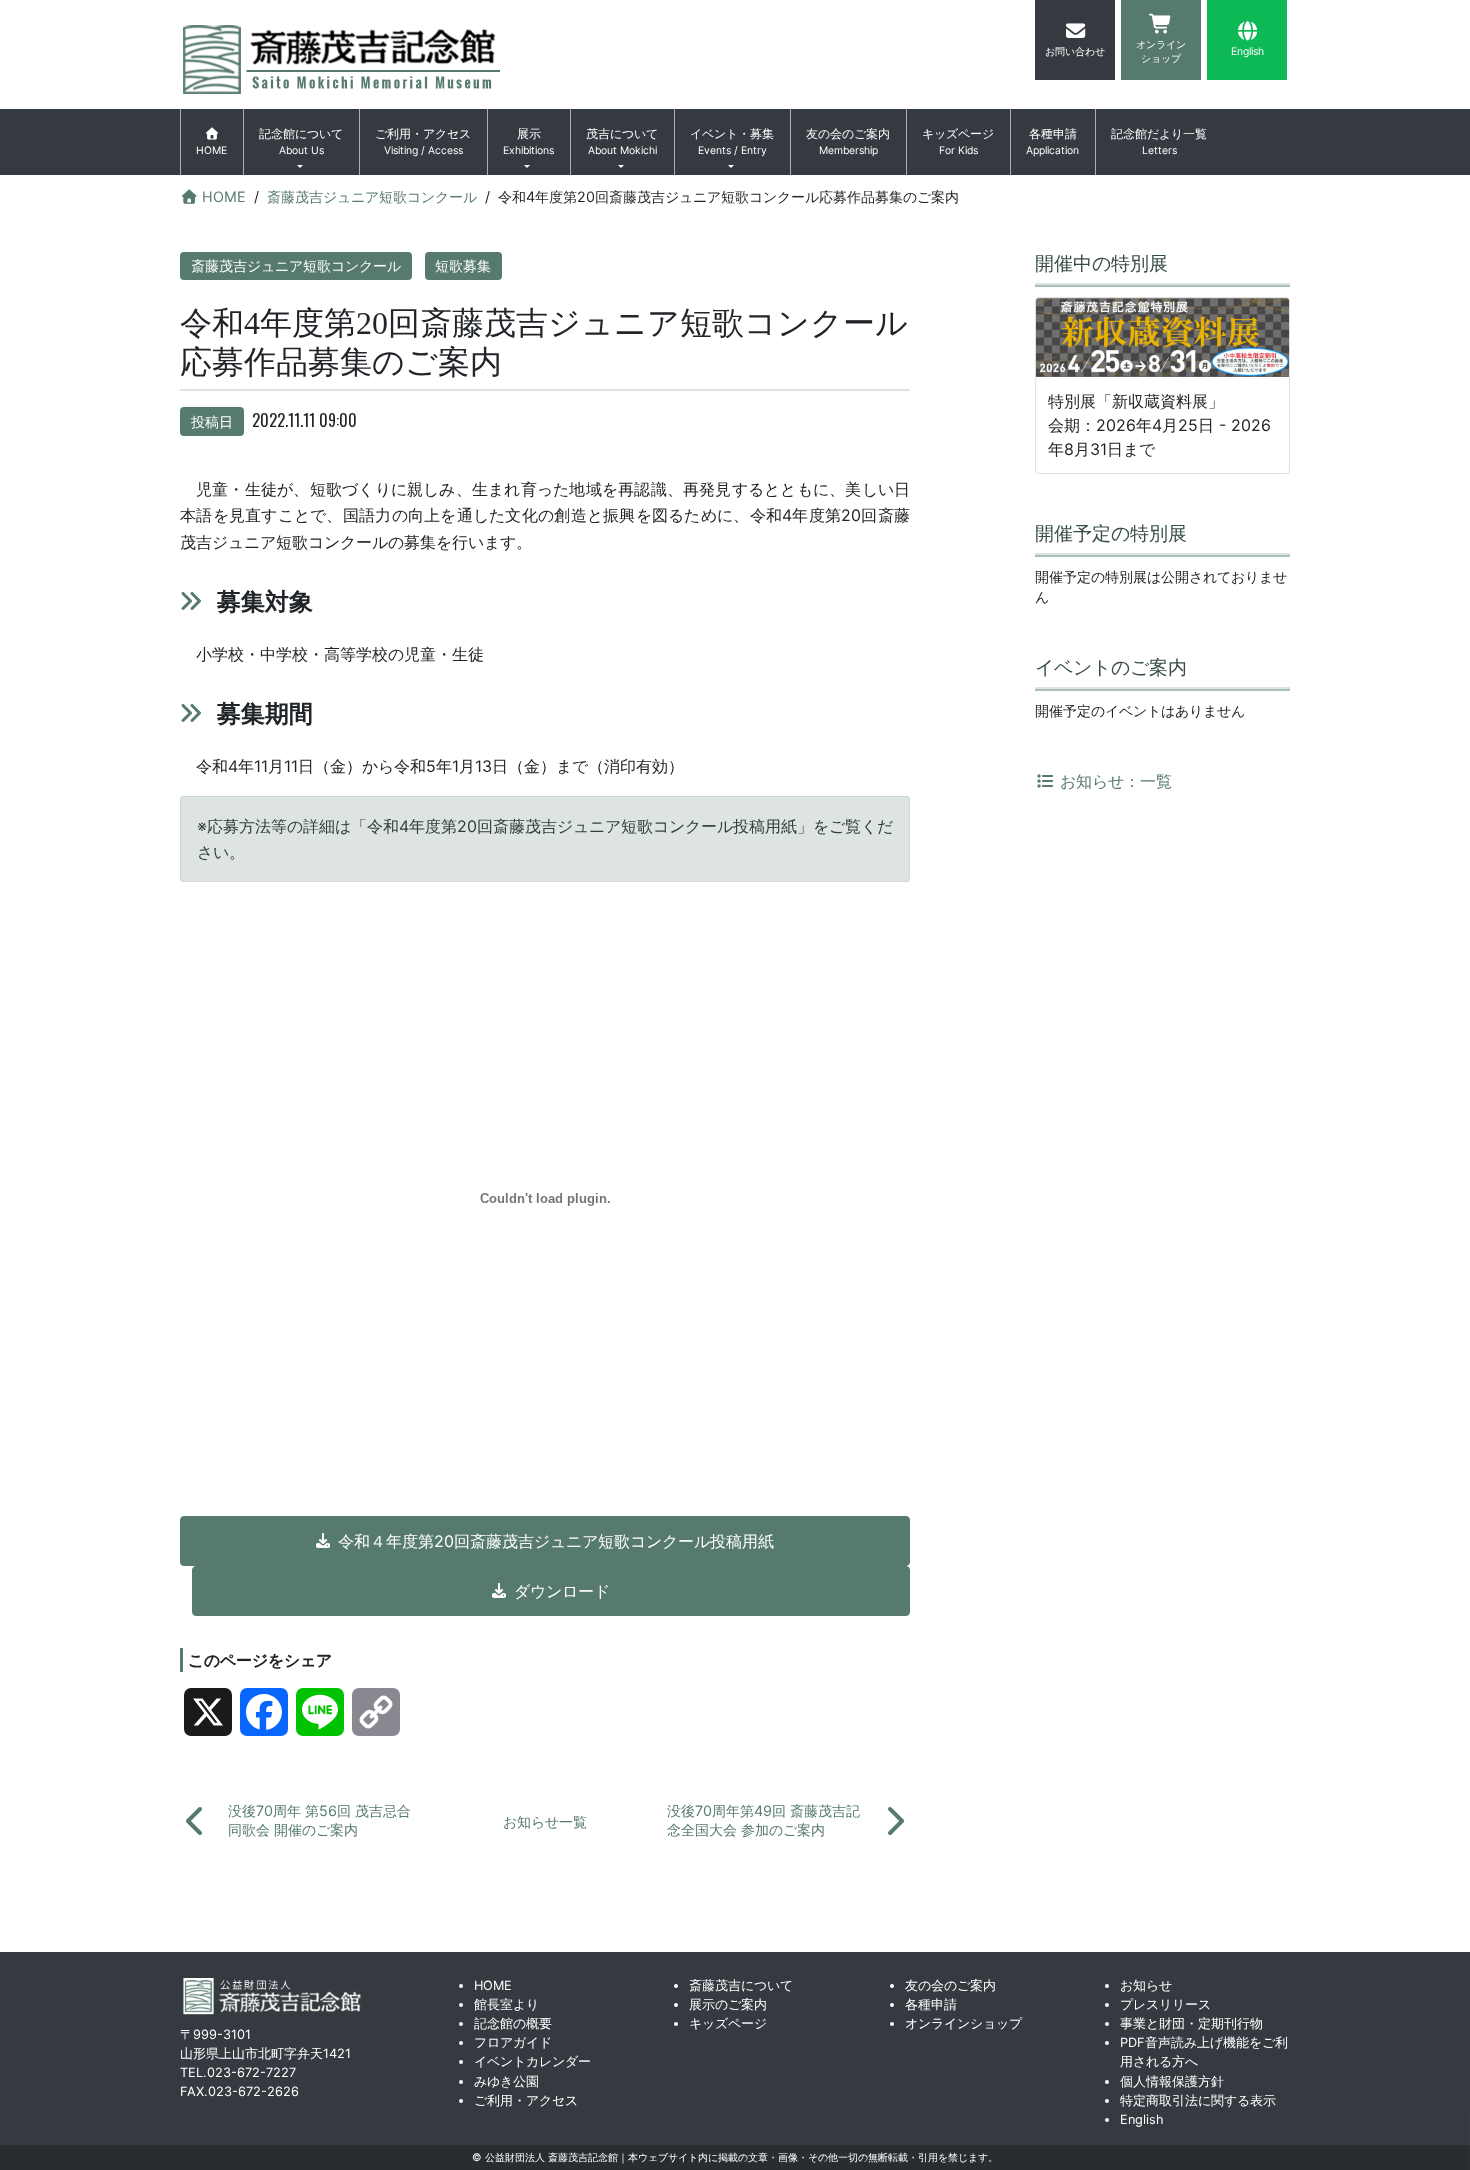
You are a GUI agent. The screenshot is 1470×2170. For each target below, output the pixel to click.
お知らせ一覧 (545, 1821)
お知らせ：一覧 (1113, 781)
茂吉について (622, 141)
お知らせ (1146, 1985)
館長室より (506, 2004)
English (1142, 2119)
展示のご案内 (728, 2004)
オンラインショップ (963, 2023)
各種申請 (1052, 141)
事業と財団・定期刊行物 (1191, 2023)
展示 (528, 141)
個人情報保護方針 (1172, 2081)
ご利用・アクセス (423, 141)
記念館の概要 (513, 2023)
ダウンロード (562, 1591)
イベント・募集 (732, 141)
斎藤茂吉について (741, 1985)
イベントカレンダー (532, 2061)
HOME (493, 1985)
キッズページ (958, 141)
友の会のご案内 (848, 141)
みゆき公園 (506, 2081)
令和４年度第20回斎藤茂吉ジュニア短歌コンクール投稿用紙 (556, 1541)
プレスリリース (1165, 2004)
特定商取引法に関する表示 (1198, 2100)
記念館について (301, 141)
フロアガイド (513, 2042)
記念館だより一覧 (1159, 141)
